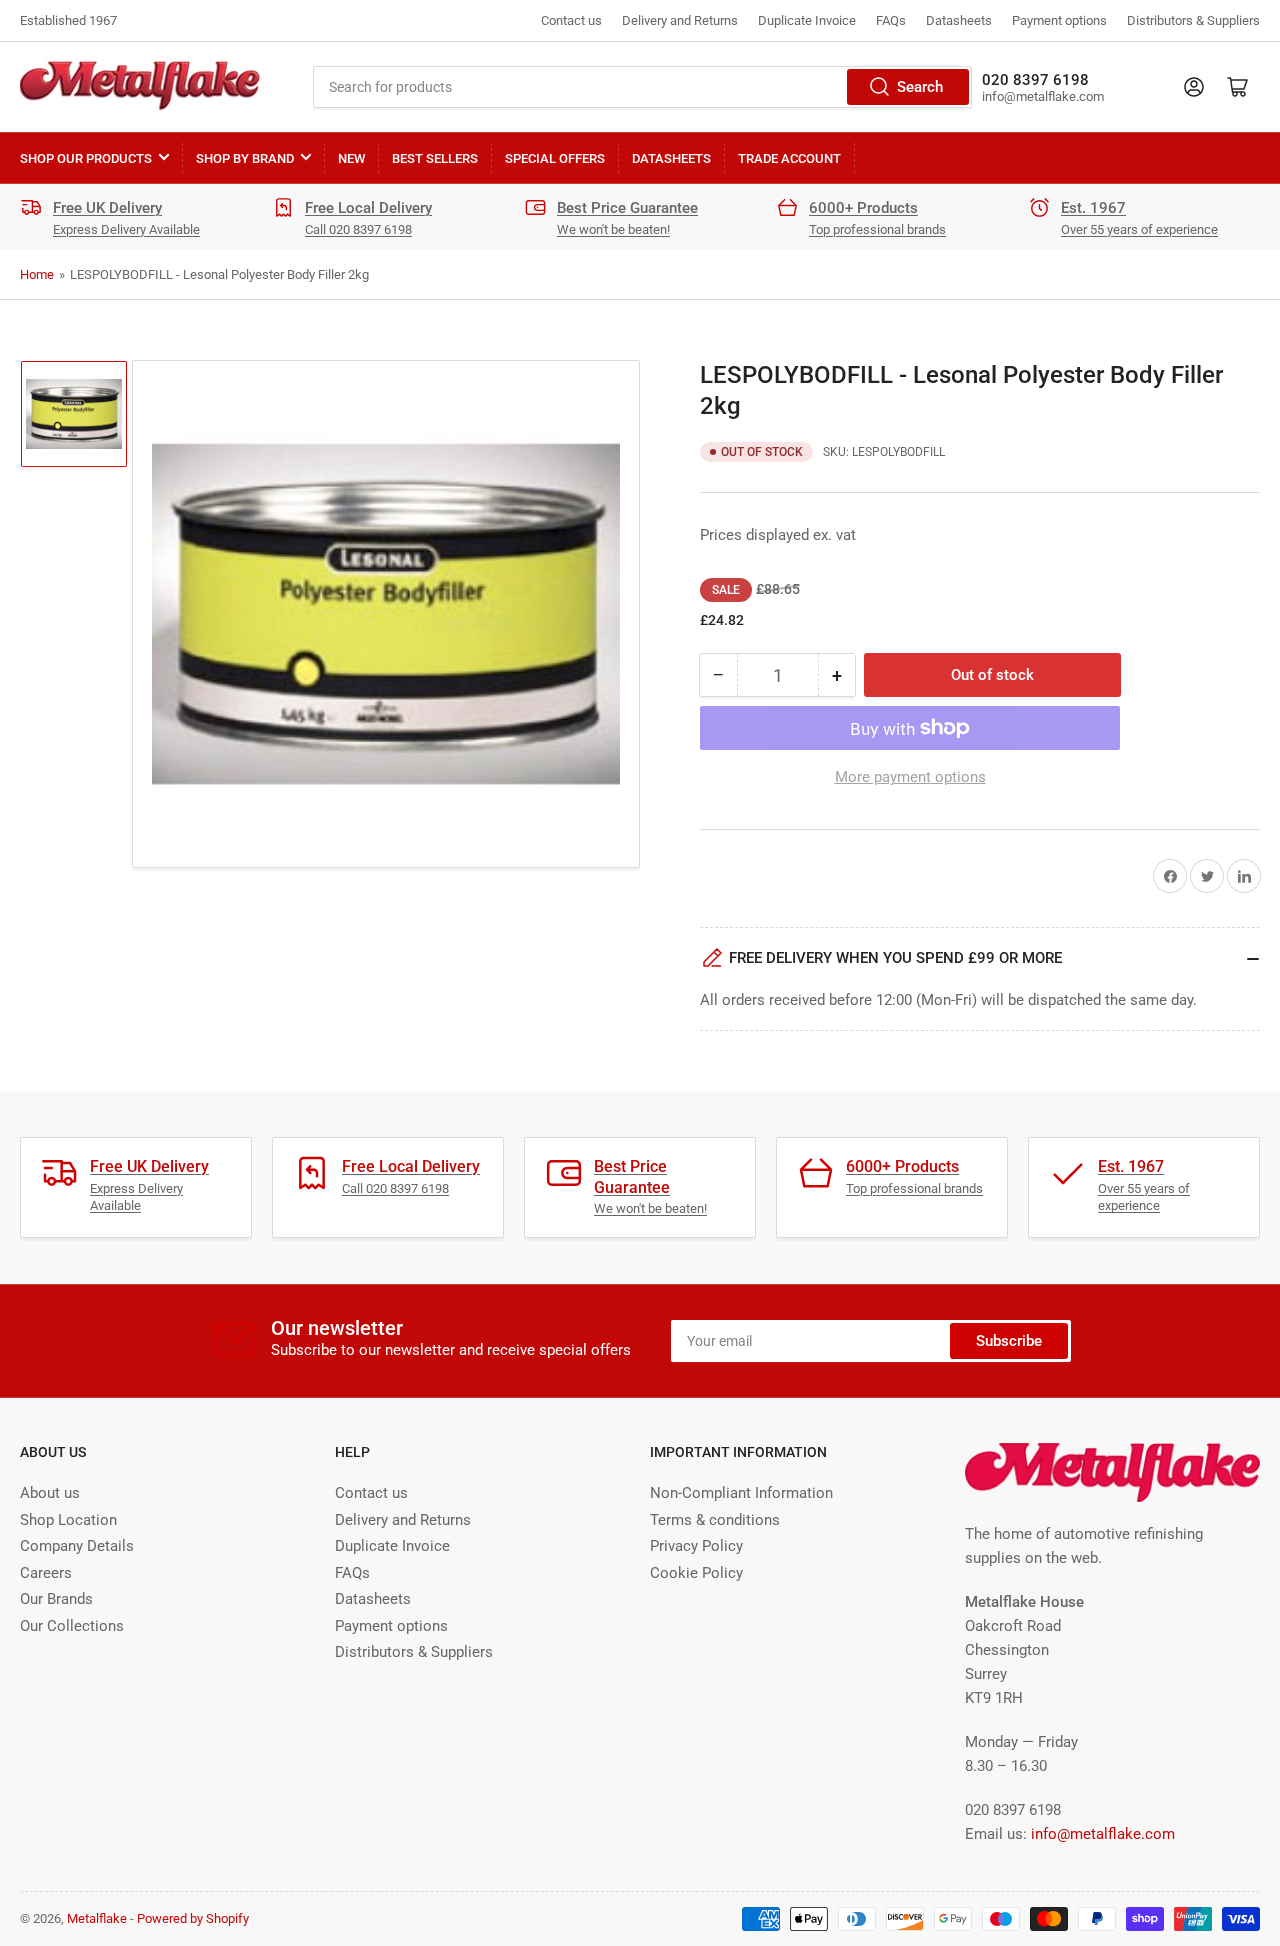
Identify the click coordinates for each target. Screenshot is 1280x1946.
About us (50, 1493)
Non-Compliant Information (741, 1493)
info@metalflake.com (1103, 1834)
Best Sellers (435, 158)
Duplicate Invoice (807, 20)
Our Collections (72, 1626)
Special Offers (555, 158)
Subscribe (1009, 1341)
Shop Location (68, 1520)
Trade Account (789, 158)
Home (37, 274)
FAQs (891, 20)
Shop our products (86, 158)
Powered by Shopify (193, 1918)
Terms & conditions (715, 1520)
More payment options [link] (910, 777)
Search (920, 87)
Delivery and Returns (680, 20)
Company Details (77, 1546)
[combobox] (642, 87)
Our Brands (56, 1599)
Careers (46, 1573)
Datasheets (959, 20)
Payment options (1059, 20)
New (351, 158)
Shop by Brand (245, 158)
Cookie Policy (696, 1573)
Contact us (571, 20)
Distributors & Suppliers (1193, 20)
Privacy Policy (696, 1546)
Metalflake (97, 1918)
